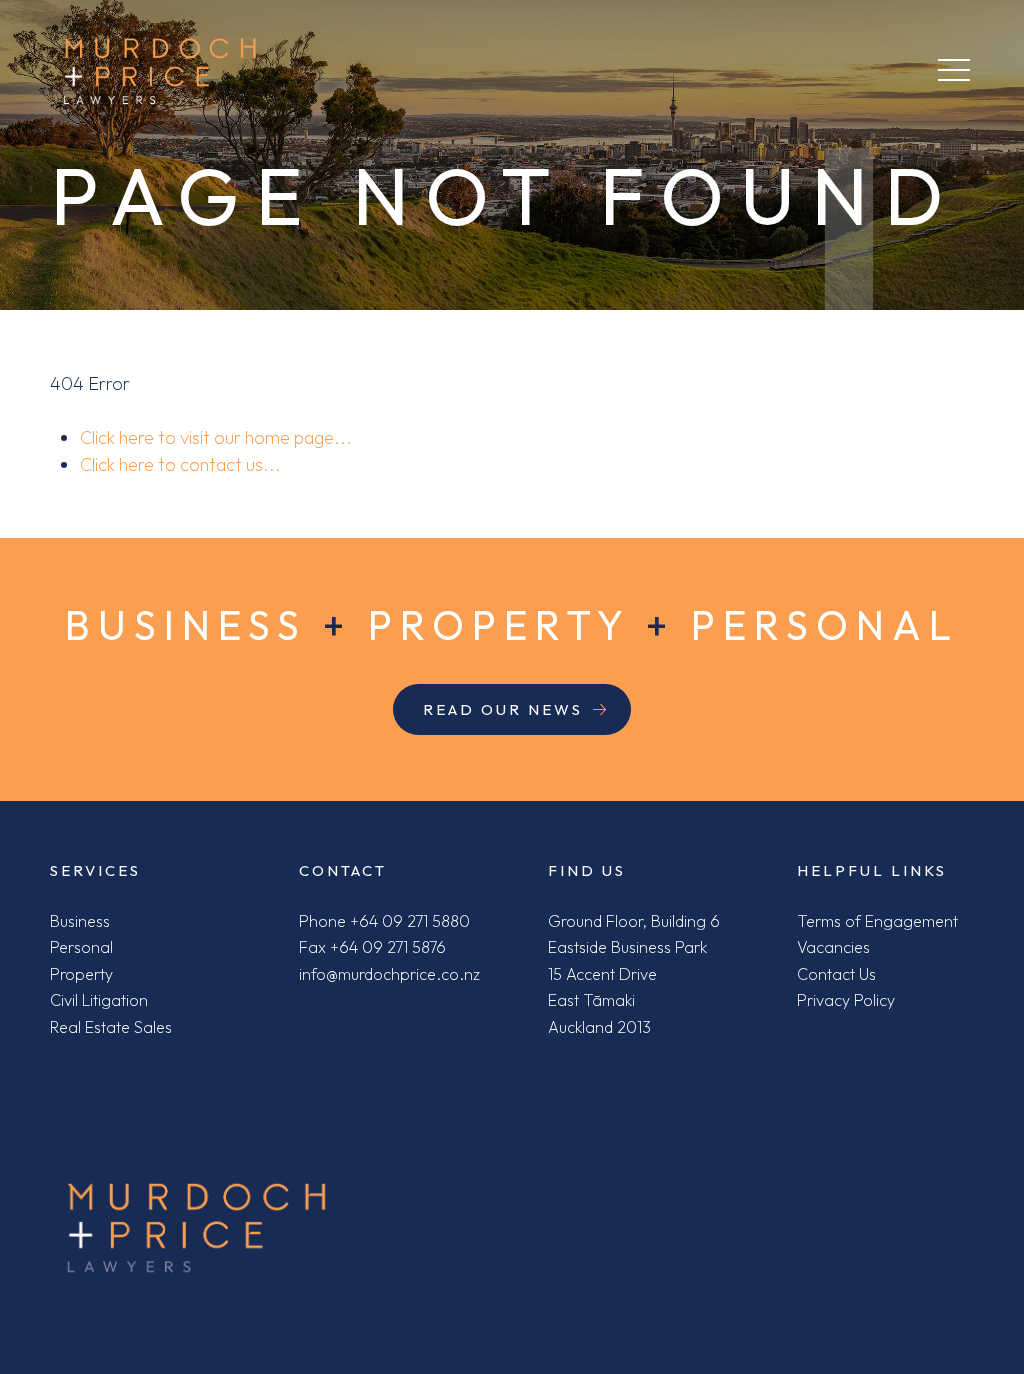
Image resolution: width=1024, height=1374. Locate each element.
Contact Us (836, 974)
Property (81, 974)
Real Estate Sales (111, 1027)
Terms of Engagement (877, 921)
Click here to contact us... (180, 464)
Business (80, 921)
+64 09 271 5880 (410, 921)
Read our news (503, 709)
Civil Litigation (99, 1000)
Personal (81, 947)
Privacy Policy (846, 1000)
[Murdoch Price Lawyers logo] (196, 1228)
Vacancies (833, 947)
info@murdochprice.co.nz (389, 974)
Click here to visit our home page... (216, 437)
